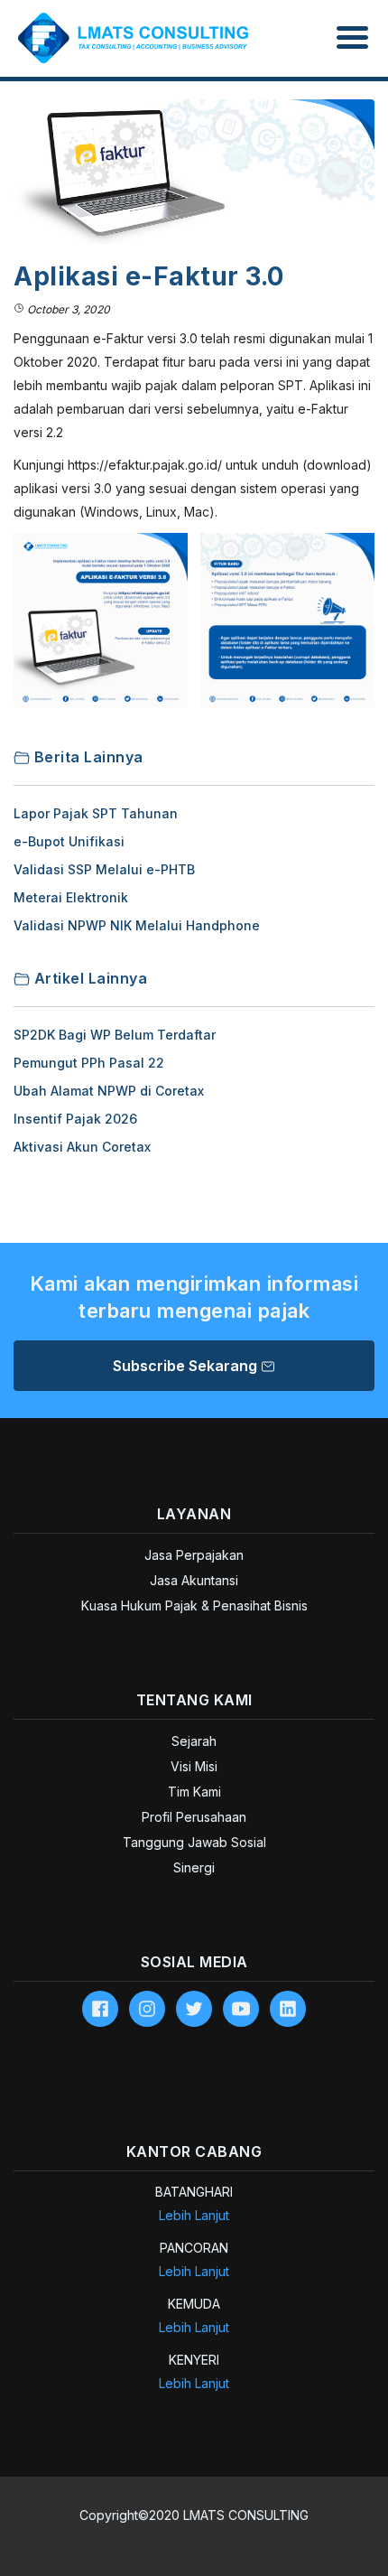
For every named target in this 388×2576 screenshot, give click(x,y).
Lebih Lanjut (194, 2215)
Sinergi (194, 1867)
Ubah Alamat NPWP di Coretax (109, 1091)
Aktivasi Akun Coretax (82, 1147)
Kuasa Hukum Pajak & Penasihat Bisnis (194, 1605)
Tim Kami (194, 1792)
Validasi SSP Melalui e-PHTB (104, 869)
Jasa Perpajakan (194, 1555)
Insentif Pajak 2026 (75, 1119)
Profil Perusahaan (194, 1817)
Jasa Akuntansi (194, 1580)
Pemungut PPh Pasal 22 (89, 1063)
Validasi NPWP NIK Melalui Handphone (137, 925)
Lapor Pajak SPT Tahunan (96, 813)
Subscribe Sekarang (187, 1366)
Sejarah (194, 1741)
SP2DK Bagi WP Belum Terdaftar (115, 1035)
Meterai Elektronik (71, 897)
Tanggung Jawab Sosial (194, 1842)
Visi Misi (194, 1766)
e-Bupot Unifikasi (69, 841)
